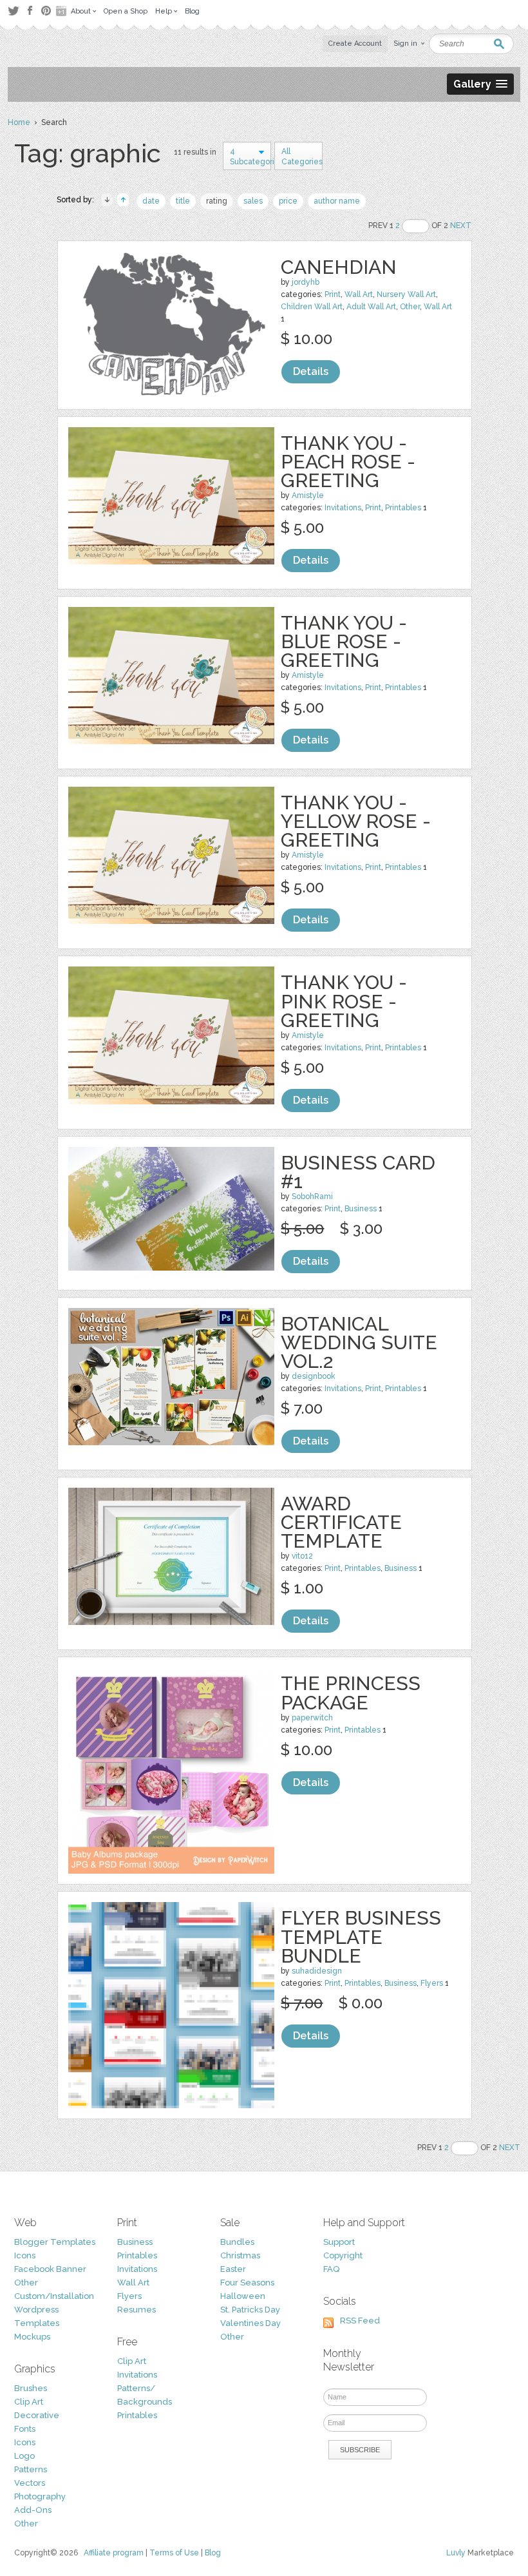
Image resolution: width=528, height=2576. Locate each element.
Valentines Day (250, 2323)
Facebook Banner (50, 2269)
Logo (24, 2456)
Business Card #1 (358, 1172)
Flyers (432, 1983)
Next (461, 226)
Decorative (37, 2415)
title (183, 201)
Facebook (30, 11)
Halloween (243, 2296)
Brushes (31, 2388)
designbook (314, 1376)
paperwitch (312, 1718)
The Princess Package (351, 1693)
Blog (213, 2553)
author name (337, 201)
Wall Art (359, 294)
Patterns (31, 2469)
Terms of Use (174, 2553)
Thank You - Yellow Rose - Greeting (356, 821)
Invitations (343, 508)
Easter (233, 2269)
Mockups (32, 2337)
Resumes (137, 2310)
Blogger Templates (55, 2242)
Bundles (237, 2242)
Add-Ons (33, 2510)
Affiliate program (114, 2553)
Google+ (62, 11)
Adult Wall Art (371, 307)
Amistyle (308, 495)
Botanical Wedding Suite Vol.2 (359, 1342)
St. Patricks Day (250, 2310)
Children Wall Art (312, 307)
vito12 (302, 1556)
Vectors (30, 2483)
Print (333, 294)
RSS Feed (360, 2321)
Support (339, 2242)
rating (217, 201)
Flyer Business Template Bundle (361, 1937)
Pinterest (46, 11)
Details (311, 371)
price (288, 201)
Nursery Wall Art (406, 294)
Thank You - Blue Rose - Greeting (344, 641)
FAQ (331, 2269)
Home (19, 122)
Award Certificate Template (341, 1522)
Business (361, 1209)
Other (410, 307)
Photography (40, 2496)
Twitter (13, 11)
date (151, 201)
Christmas (240, 2255)
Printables (403, 508)
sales (253, 201)
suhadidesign (317, 1971)
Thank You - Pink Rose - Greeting (344, 1001)
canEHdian (339, 267)
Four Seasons (247, 2283)
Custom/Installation (54, 2296)
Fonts (25, 2429)
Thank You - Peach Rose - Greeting (348, 462)
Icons (25, 2255)
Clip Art (29, 2402)
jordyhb (306, 282)
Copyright (343, 2255)
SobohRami (312, 1197)
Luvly (456, 2553)
